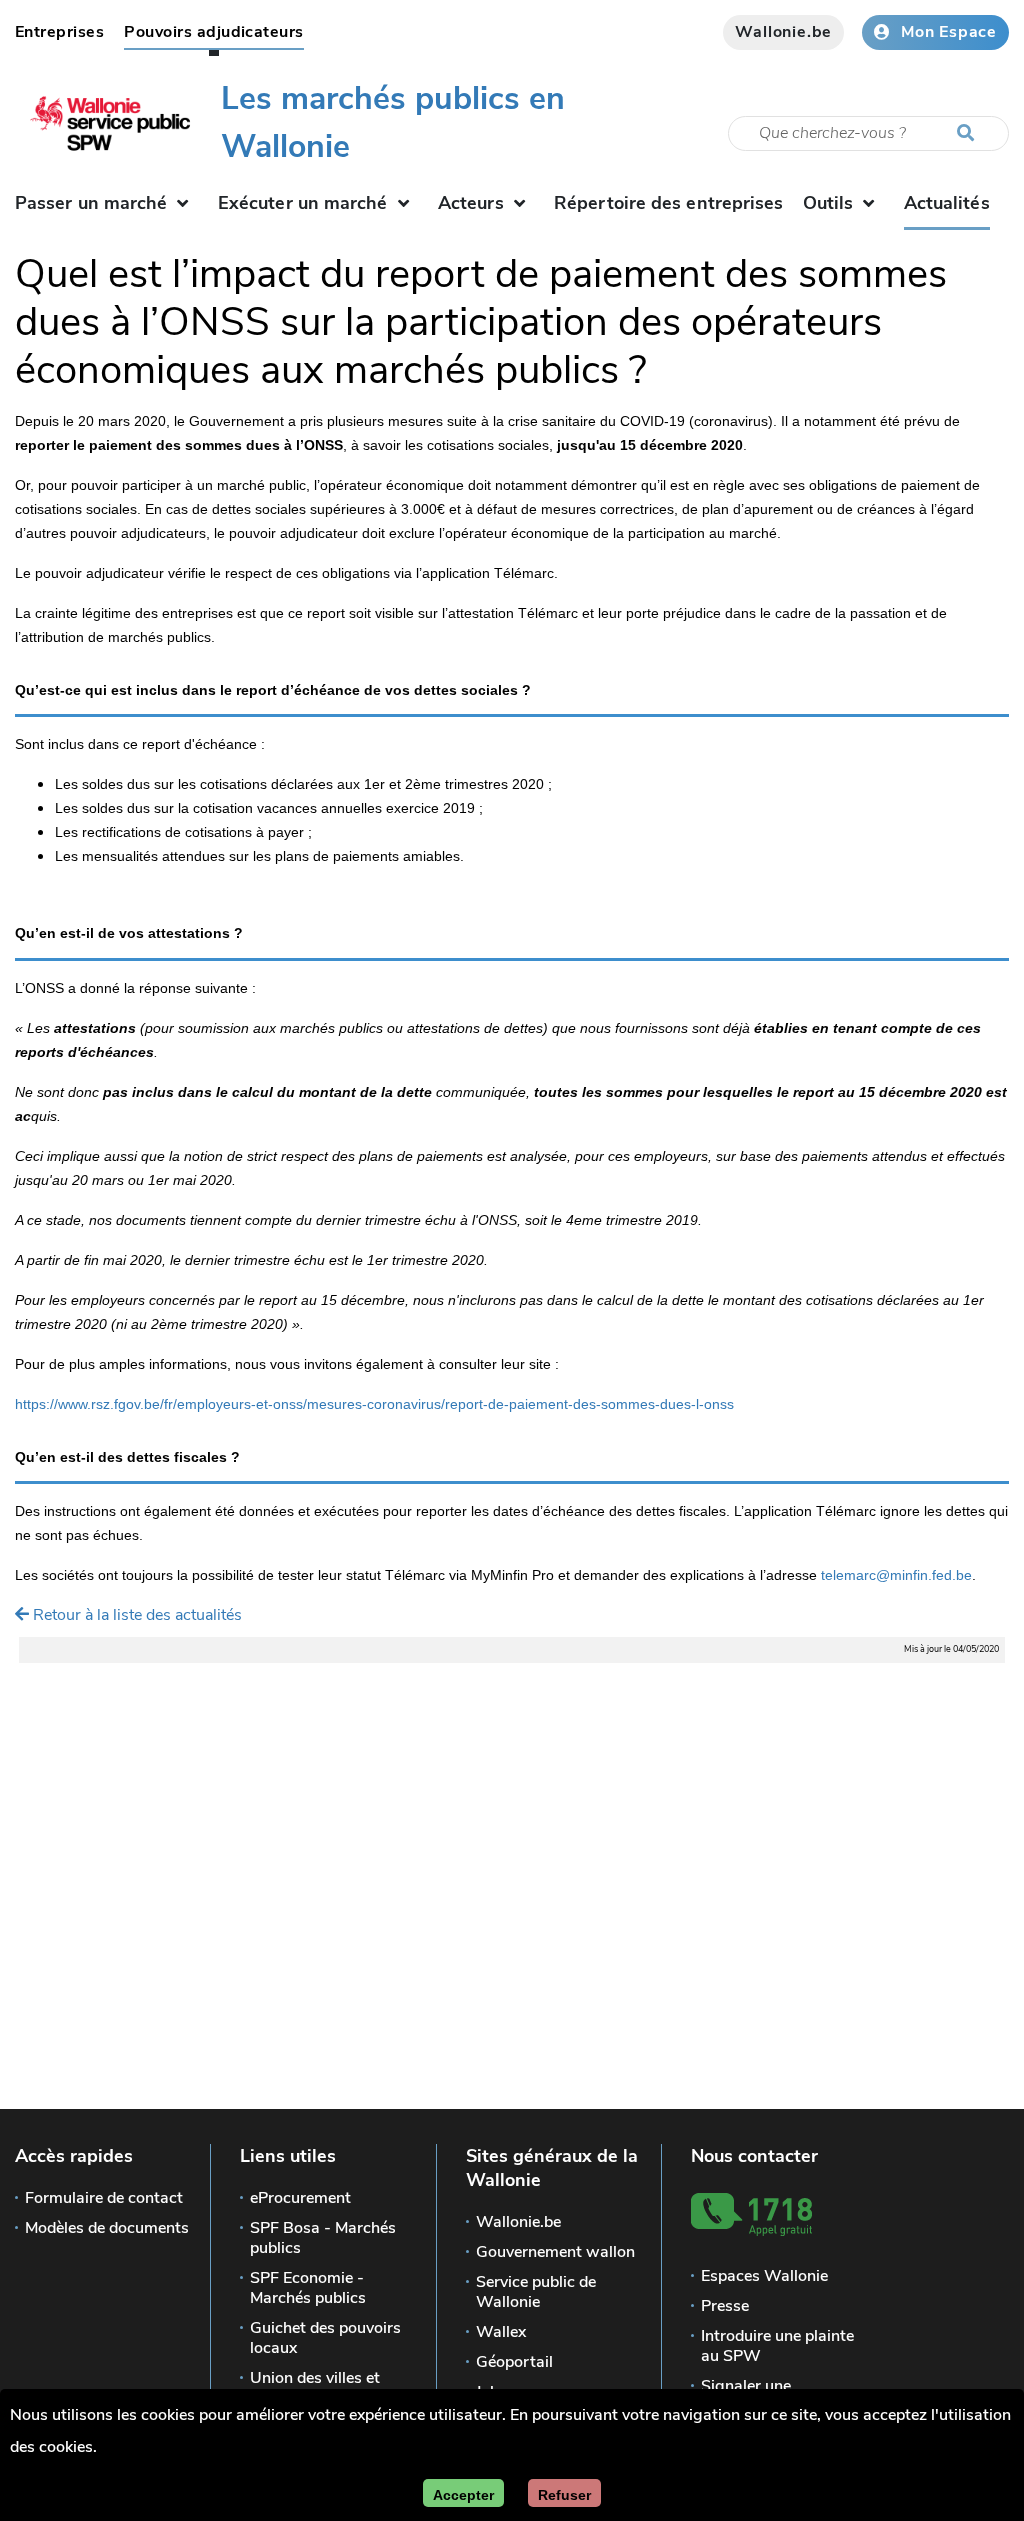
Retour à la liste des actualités (135, 1615)
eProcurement (300, 2198)
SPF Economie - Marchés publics (308, 2288)
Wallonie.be (783, 32)
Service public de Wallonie (536, 2292)
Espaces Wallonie (764, 2276)
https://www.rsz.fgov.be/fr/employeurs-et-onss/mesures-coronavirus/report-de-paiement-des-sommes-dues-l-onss (374, 1404)
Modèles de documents (107, 2228)
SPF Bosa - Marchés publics (323, 2238)
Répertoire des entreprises (668, 203)
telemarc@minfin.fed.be (896, 1575)
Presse (725, 2306)
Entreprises (59, 32)
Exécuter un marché (303, 203)
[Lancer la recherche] (970, 134)
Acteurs (471, 203)
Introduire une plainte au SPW (777, 2346)
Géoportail (514, 2362)
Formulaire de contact (104, 2198)
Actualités (947, 207)
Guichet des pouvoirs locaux (325, 2338)
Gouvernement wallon (555, 2252)
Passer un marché (91, 203)
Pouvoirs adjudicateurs (214, 32)
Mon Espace (949, 32)
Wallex (501, 2332)
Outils (828, 203)
